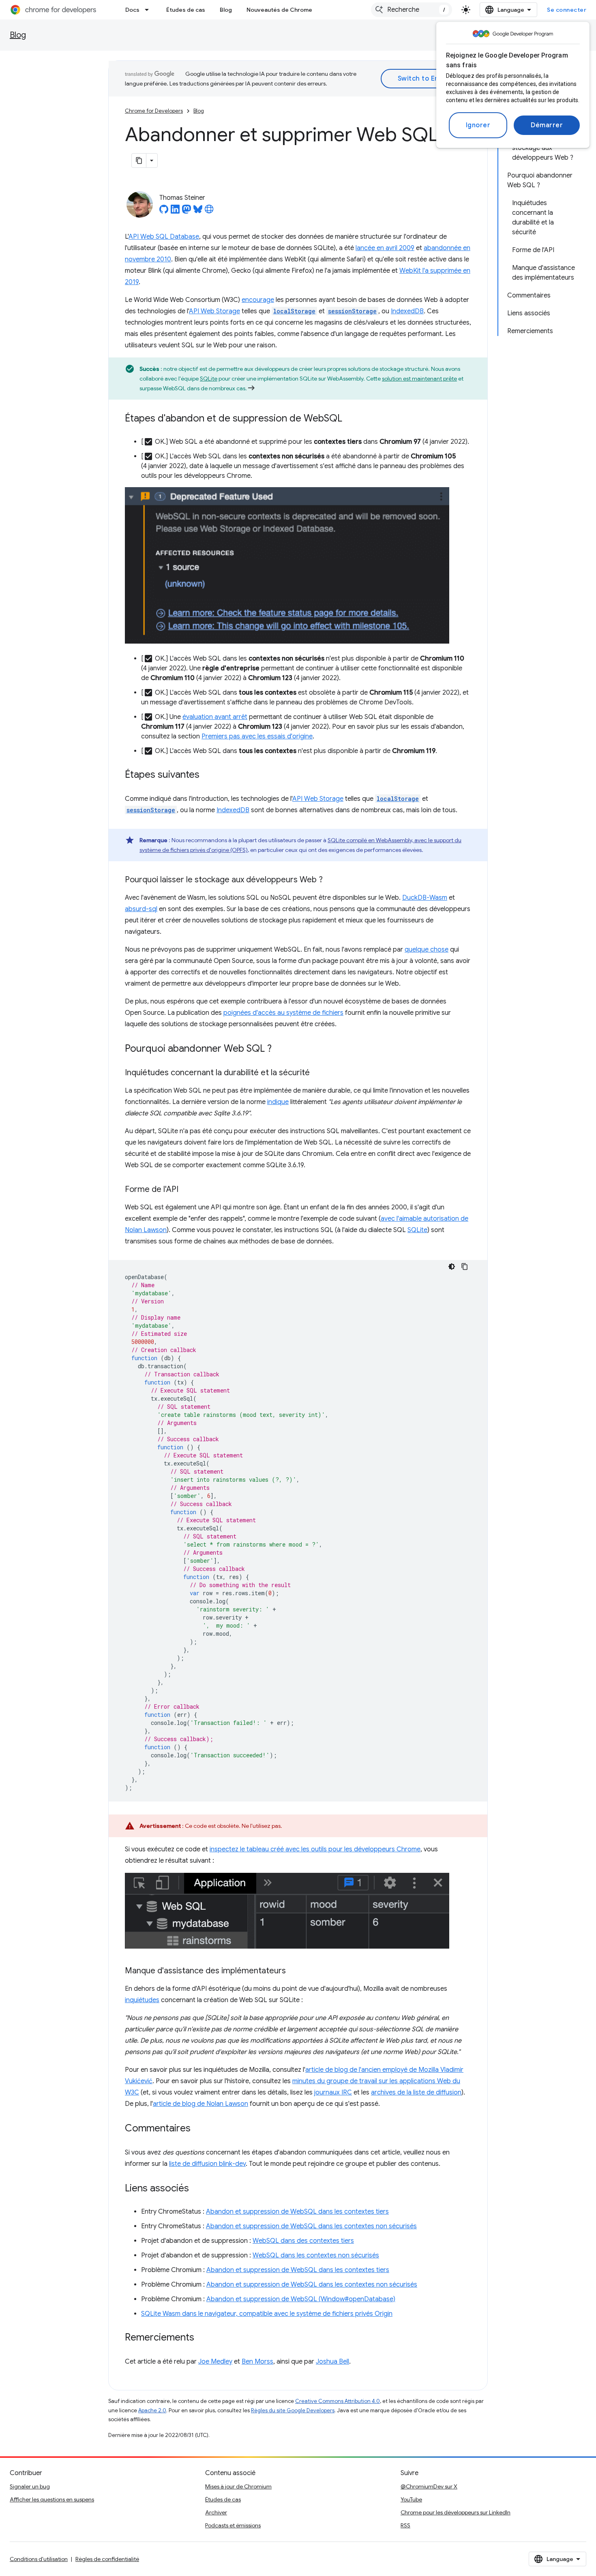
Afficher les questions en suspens (52, 2499)
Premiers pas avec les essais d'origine (257, 736)
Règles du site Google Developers (293, 2410)
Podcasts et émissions (233, 2525)
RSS (405, 2525)
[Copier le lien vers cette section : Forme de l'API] (187, 1190)
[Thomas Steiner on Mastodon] (187, 212)
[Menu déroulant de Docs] (149, 10)
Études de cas (186, 10)
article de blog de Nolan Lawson (200, 2104)
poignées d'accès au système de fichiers (283, 1013)
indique (278, 1102)
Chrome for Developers (154, 111)
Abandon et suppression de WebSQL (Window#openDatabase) (301, 2299)
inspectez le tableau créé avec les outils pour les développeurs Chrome (315, 1849)
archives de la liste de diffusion (416, 2092)
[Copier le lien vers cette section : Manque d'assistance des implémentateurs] (294, 1971)
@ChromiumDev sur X (429, 2486)
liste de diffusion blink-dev (207, 2164)
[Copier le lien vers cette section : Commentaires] (199, 2129)
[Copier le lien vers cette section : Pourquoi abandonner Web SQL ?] (280, 1049)
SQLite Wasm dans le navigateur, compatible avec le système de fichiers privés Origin (267, 2314)
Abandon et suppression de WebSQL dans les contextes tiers (297, 2212)
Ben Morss (257, 2362)
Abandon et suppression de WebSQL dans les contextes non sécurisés (311, 2226)
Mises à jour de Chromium (238, 2486)
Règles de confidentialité (107, 2559)
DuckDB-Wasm (425, 898)
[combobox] (412, 10)
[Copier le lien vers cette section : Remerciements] (202, 2338)
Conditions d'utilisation (39, 2559)
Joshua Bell (332, 2362)
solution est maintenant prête (419, 379)
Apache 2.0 (152, 2410)
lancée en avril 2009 (385, 248)
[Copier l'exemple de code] (465, 1267)
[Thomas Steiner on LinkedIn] (175, 212)
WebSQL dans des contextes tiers (303, 2241)
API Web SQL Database (164, 237)
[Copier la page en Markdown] (139, 160)
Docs (132, 10)
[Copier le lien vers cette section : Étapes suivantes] (208, 775)
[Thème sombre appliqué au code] (452, 1267)
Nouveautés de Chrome (279, 10)
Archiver (216, 2512)
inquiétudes (142, 2000)
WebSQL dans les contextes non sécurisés (316, 2255)
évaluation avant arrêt (215, 717)
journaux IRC (333, 2092)
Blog (226, 10)
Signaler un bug (30, 2486)
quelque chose (427, 950)
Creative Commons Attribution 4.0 (338, 2401)
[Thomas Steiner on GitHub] (164, 212)
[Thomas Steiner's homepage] (209, 212)
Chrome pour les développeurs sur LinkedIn (456, 2512)
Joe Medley (215, 2362)
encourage (258, 300)
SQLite (209, 379)
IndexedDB (407, 311)
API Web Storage (214, 311)
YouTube (411, 2499)
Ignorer (478, 125)
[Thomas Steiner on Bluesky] (198, 212)
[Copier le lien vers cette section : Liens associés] (197, 2189)
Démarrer (547, 125)
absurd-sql (141, 909)
